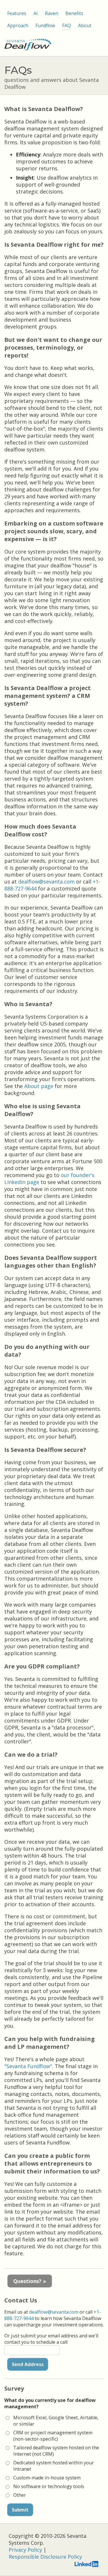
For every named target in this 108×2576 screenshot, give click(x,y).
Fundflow (45, 25)
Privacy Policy (25, 2550)
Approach (18, 25)
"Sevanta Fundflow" (28, 2066)
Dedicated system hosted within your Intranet (54, 2466)
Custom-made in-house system (47, 2478)
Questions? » (30, 2281)
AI (36, 13)
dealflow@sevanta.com (46, 882)
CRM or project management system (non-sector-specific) (53, 2436)
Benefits (74, 13)
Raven (52, 13)
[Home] (28, 48)
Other (20, 2495)
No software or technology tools (49, 2486)
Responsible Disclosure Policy (45, 2557)
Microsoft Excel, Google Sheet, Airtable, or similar (56, 2421)
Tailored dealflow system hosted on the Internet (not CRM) (56, 2451)
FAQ (67, 25)
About (85, 25)
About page (39, 1086)
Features (17, 13)
